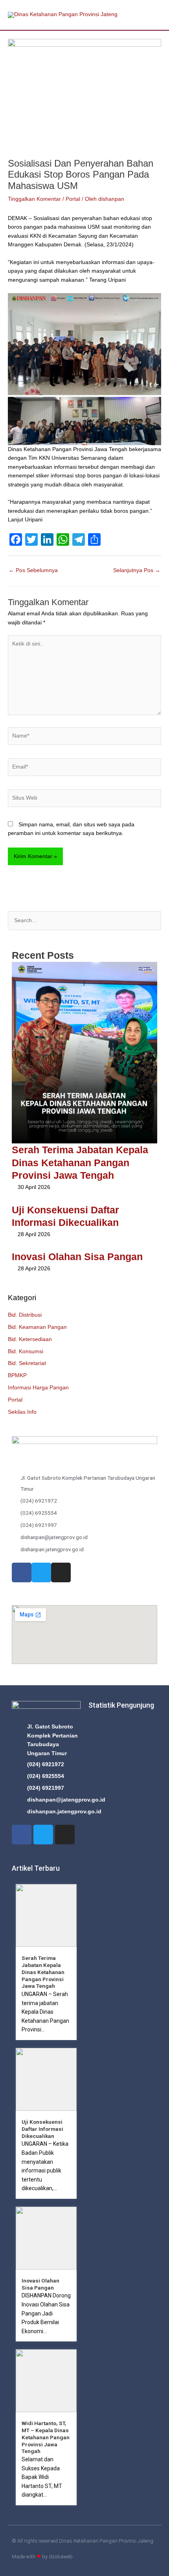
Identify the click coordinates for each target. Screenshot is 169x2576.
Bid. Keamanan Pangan (37, 1327)
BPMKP (17, 1375)
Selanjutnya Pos (137, 570)
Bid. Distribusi (25, 1315)
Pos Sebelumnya (33, 570)
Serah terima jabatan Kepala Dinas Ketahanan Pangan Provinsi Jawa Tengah (80, 1162)
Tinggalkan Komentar (34, 199)
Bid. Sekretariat (27, 1363)
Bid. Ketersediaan (30, 1339)
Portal (15, 1400)
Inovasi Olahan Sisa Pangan (77, 1257)
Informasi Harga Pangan (38, 1388)
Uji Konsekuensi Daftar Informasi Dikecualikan (42, 2129)
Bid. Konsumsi (26, 1351)
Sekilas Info (22, 1412)
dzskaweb (61, 2557)
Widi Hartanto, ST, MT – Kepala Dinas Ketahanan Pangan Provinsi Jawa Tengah (46, 2437)
